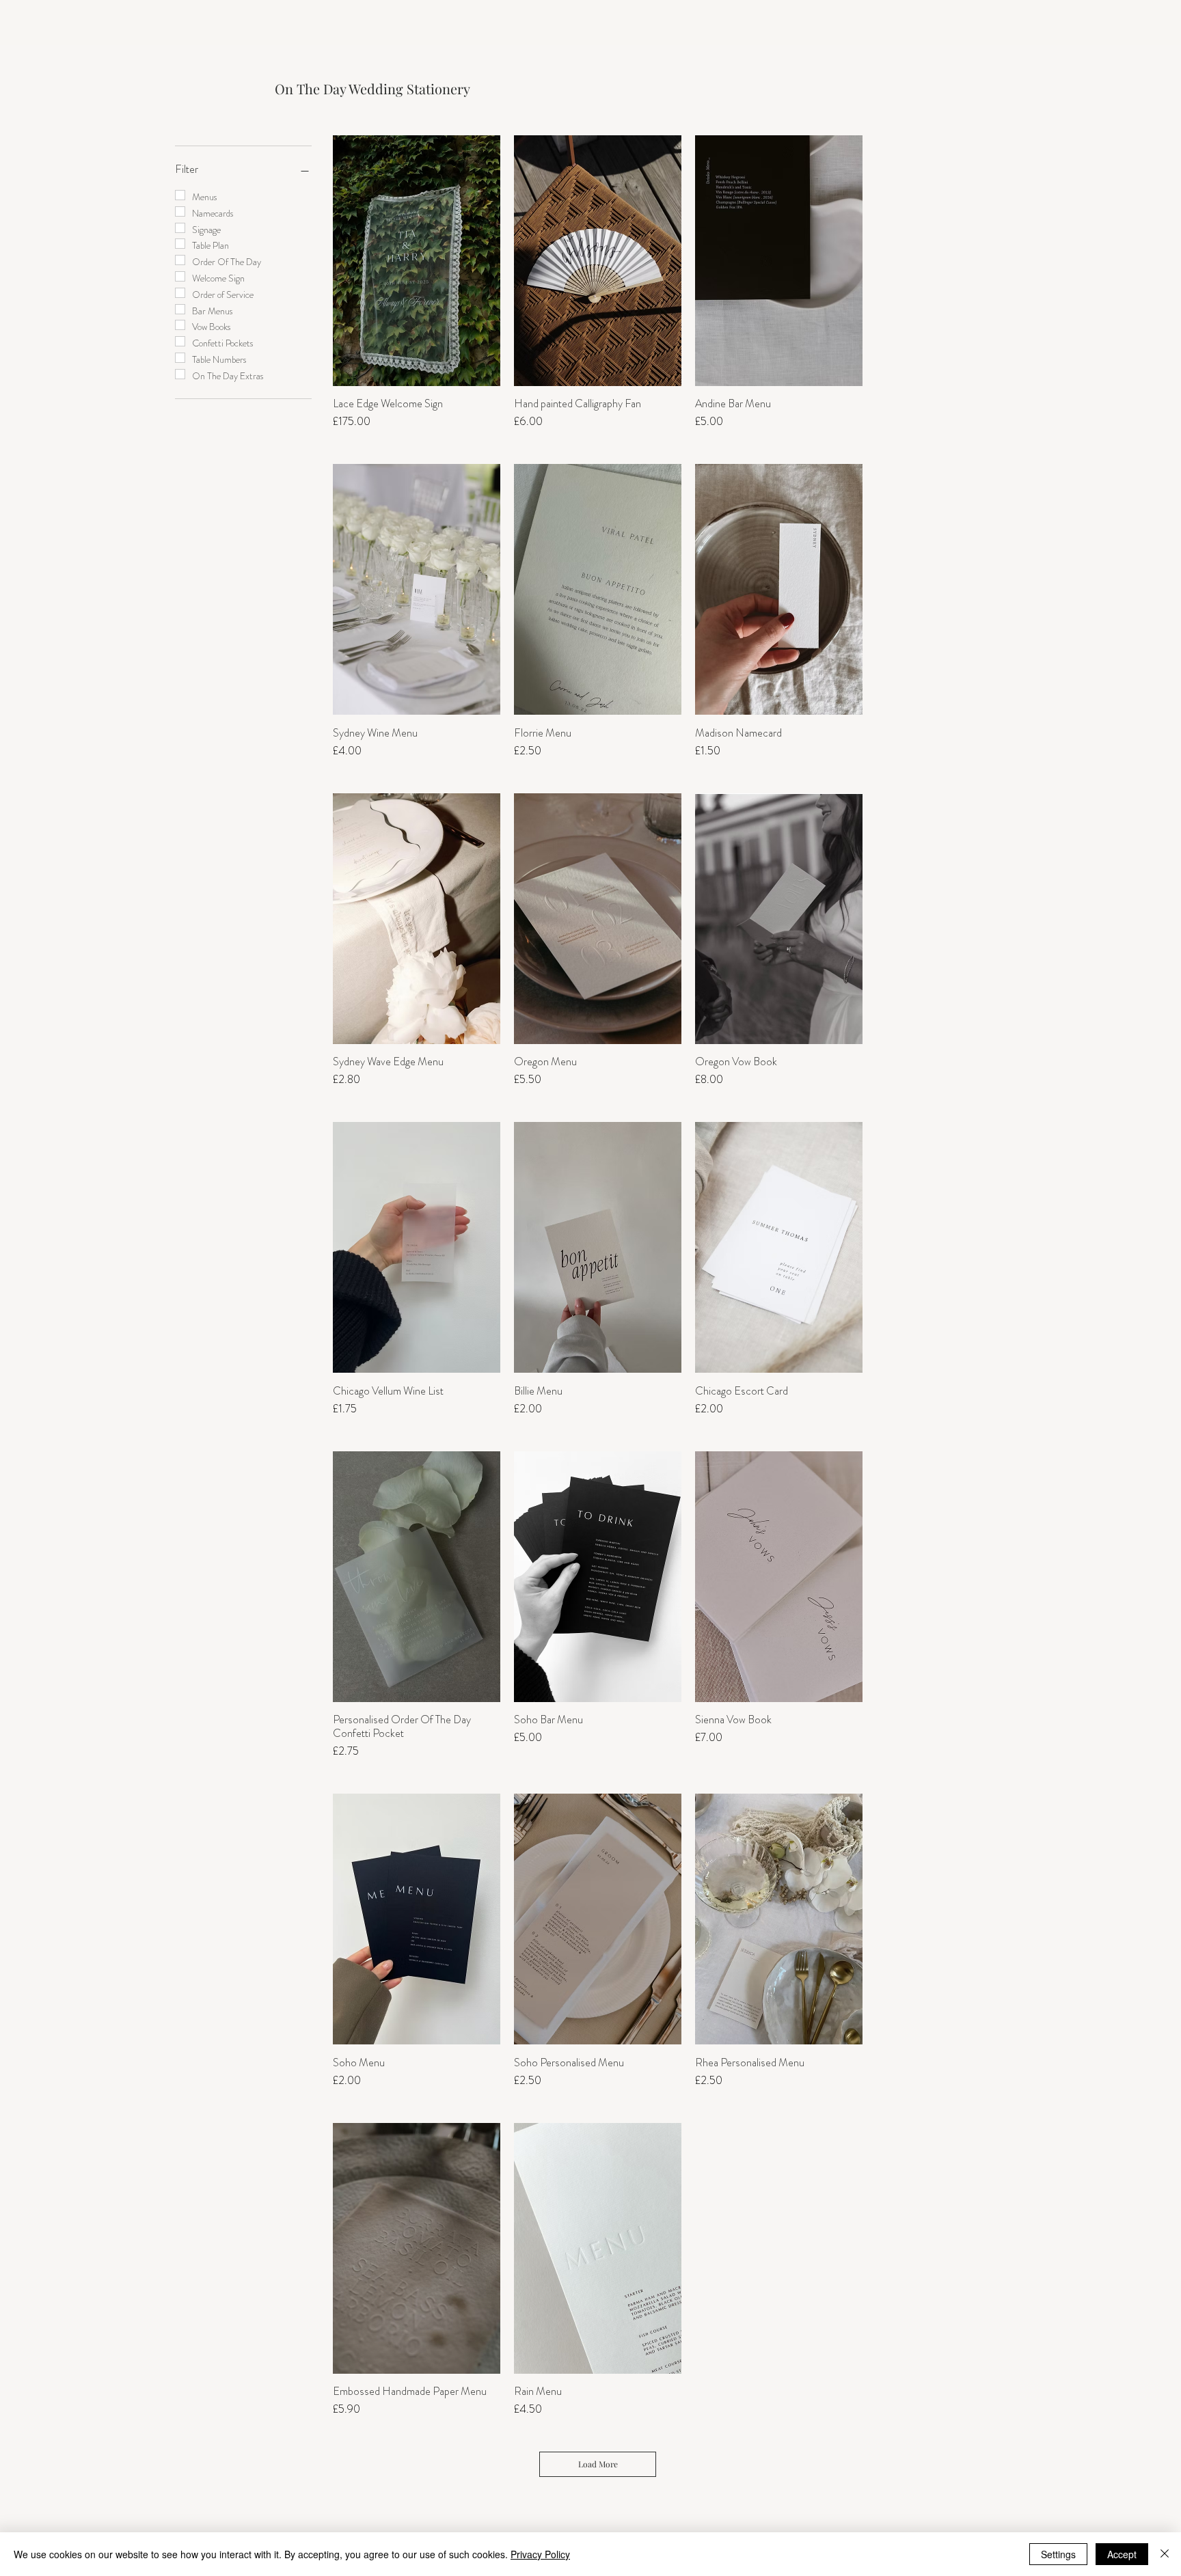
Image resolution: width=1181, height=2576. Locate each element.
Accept (1122, 2554)
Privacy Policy (540, 2554)
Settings (1058, 2554)
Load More (598, 2464)
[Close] (1165, 2554)
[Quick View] (417, 261)
